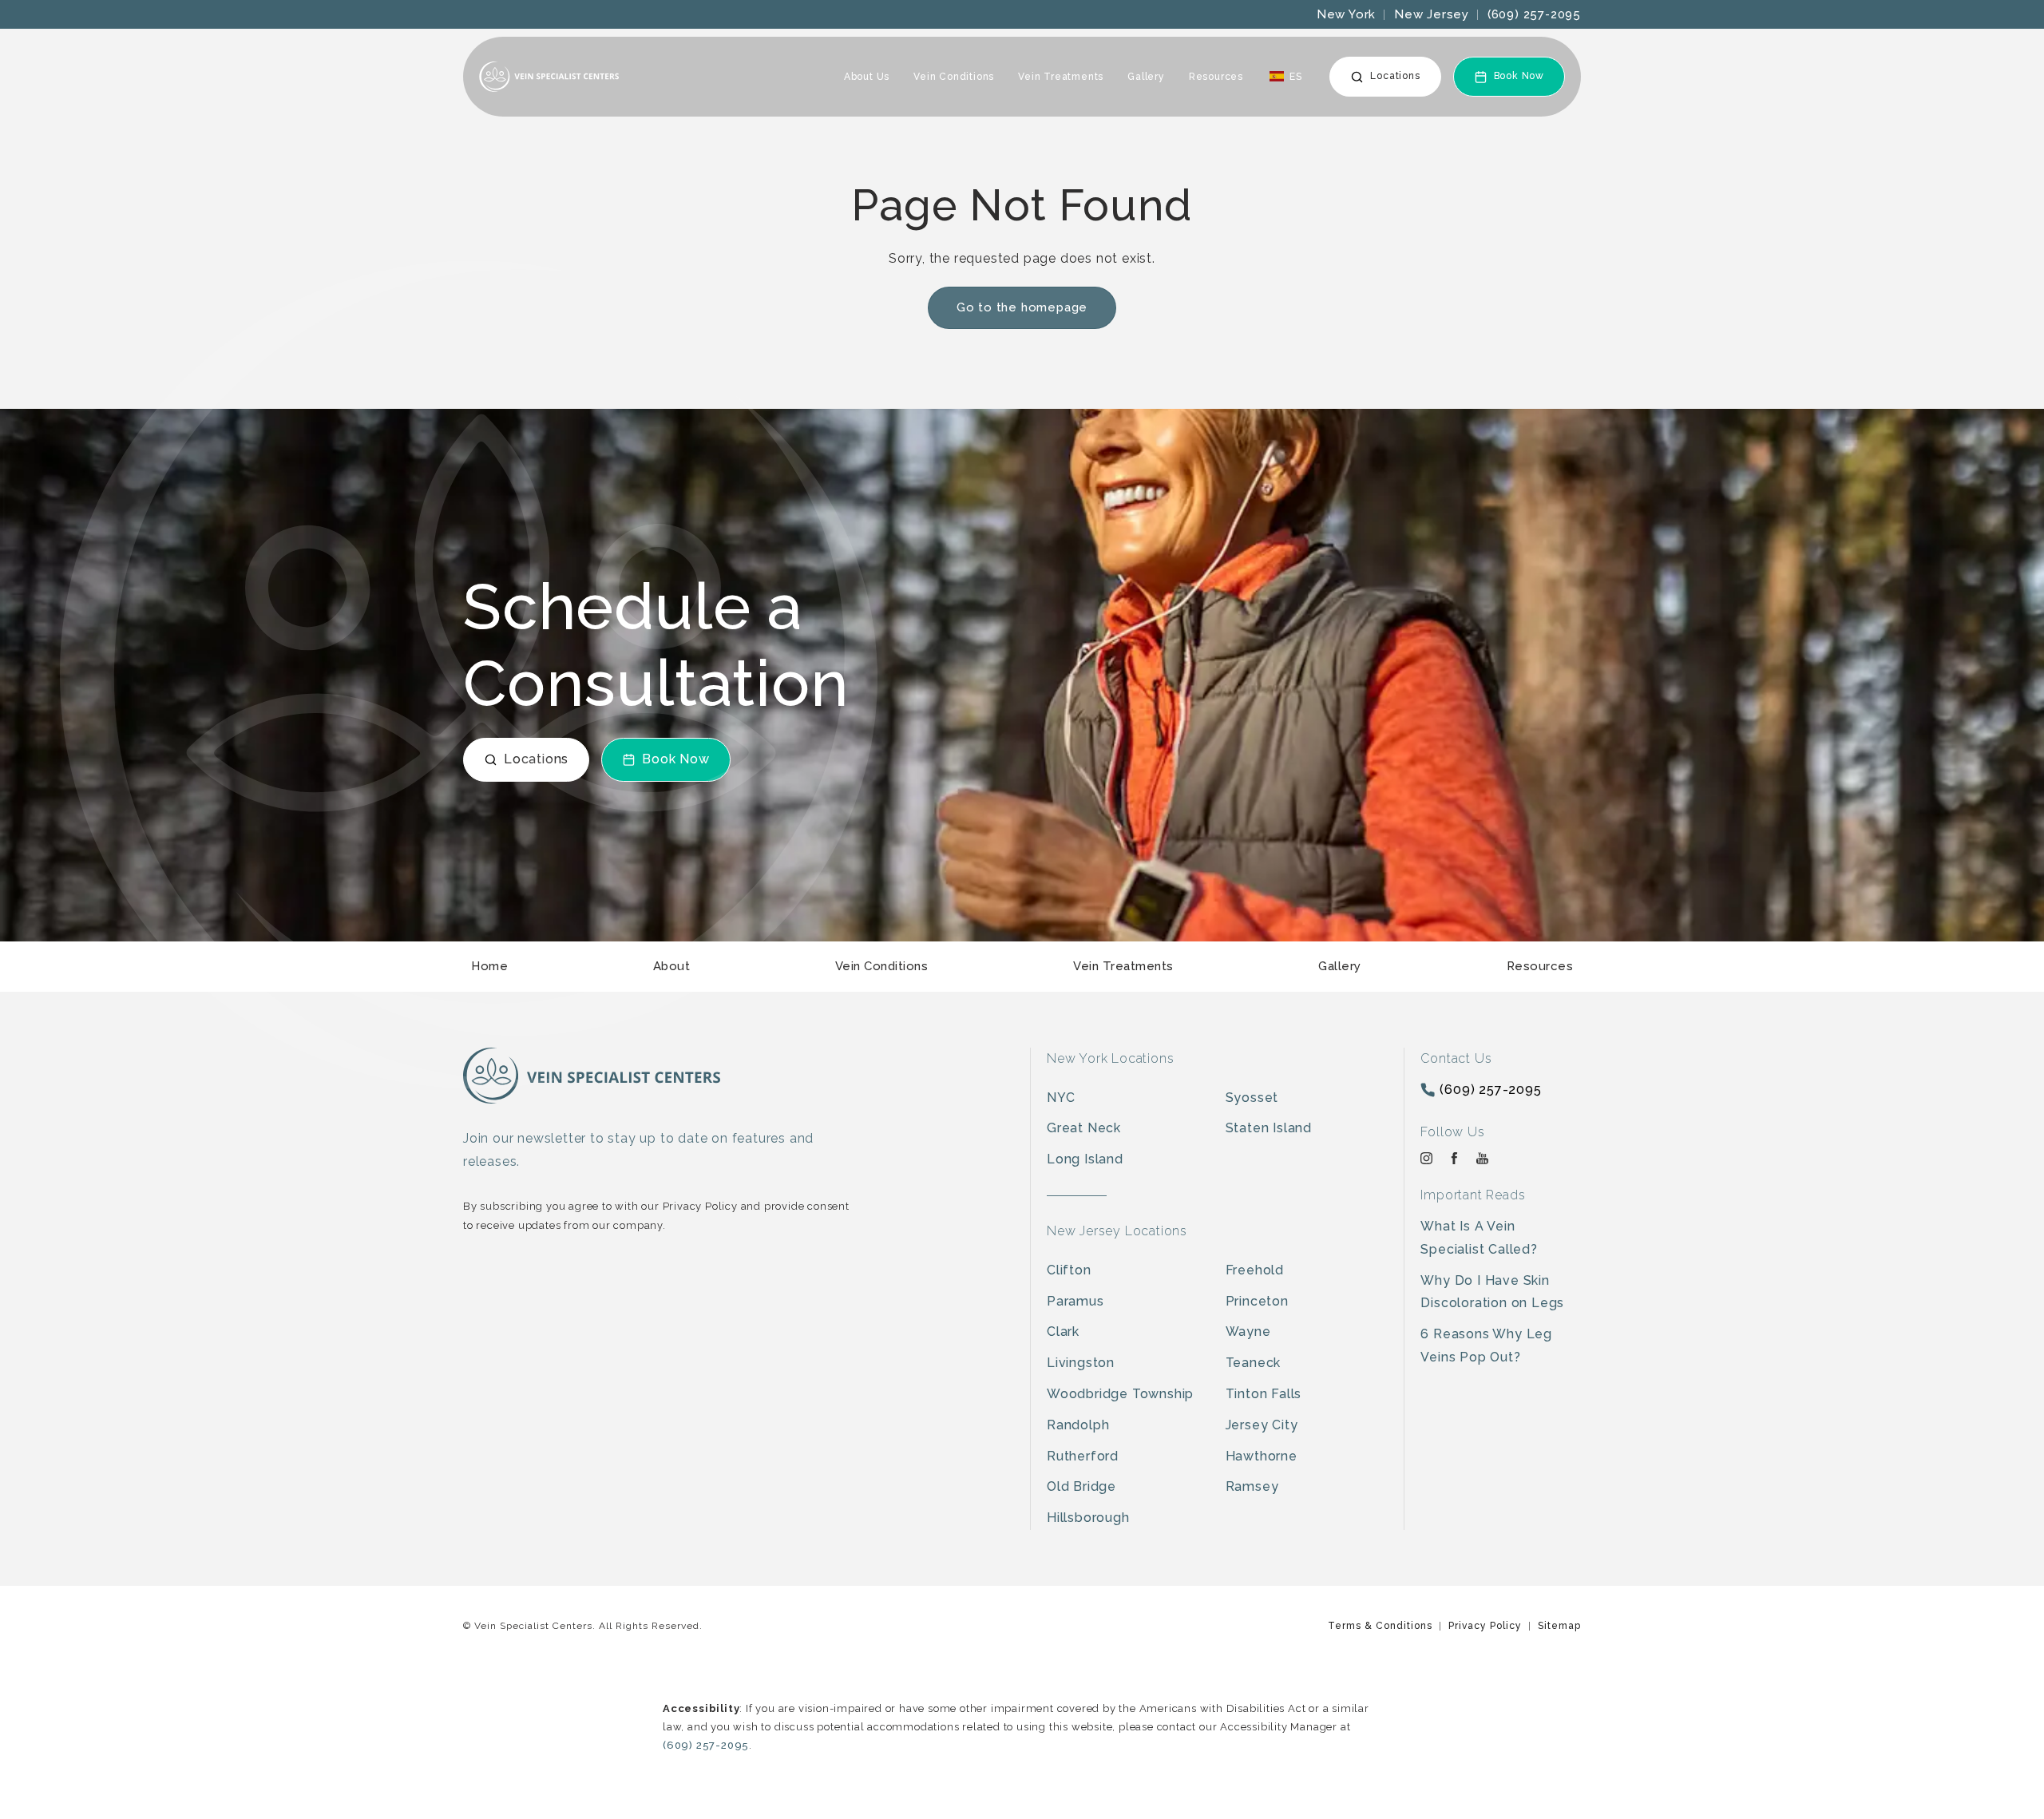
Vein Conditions (954, 77)
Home (489, 966)
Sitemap (1559, 1626)
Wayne (1248, 1332)
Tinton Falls (1264, 1394)
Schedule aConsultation (656, 645)
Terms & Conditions (1380, 1626)
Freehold (1255, 1270)
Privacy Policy (1485, 1626)
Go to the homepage (1022, 307)
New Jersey (1432, 14)
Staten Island (1269, 1128)
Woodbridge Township (1120, 1394)
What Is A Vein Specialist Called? (1479, 1238)
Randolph (1078, 1425)
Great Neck (1084, 1128)
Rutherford (1083, 1456)
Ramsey (1252, 1486)
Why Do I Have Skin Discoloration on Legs (1492, 1292)
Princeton (1257, 1301)
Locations (1395, 76)
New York (1346, 14)
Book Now (1519, 76)
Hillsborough (1088, 1518)
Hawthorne (1262, 1456)
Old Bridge (1081, 1486)
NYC (1061, 1098)
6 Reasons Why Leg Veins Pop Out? (1486, 1345)
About (672, 966)
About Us (867, 77)
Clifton (1069, 1270)
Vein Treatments (1061, 77)
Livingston (1081, 1363)
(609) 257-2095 (1534, 14)
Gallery (1146, 77)
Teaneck (1254, 1363)
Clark (1063, 1332)
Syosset (1252, 1098)
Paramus (1075, 1301)
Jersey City (1262, 1425)
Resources (1216, 77)
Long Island (1085, 1159)
